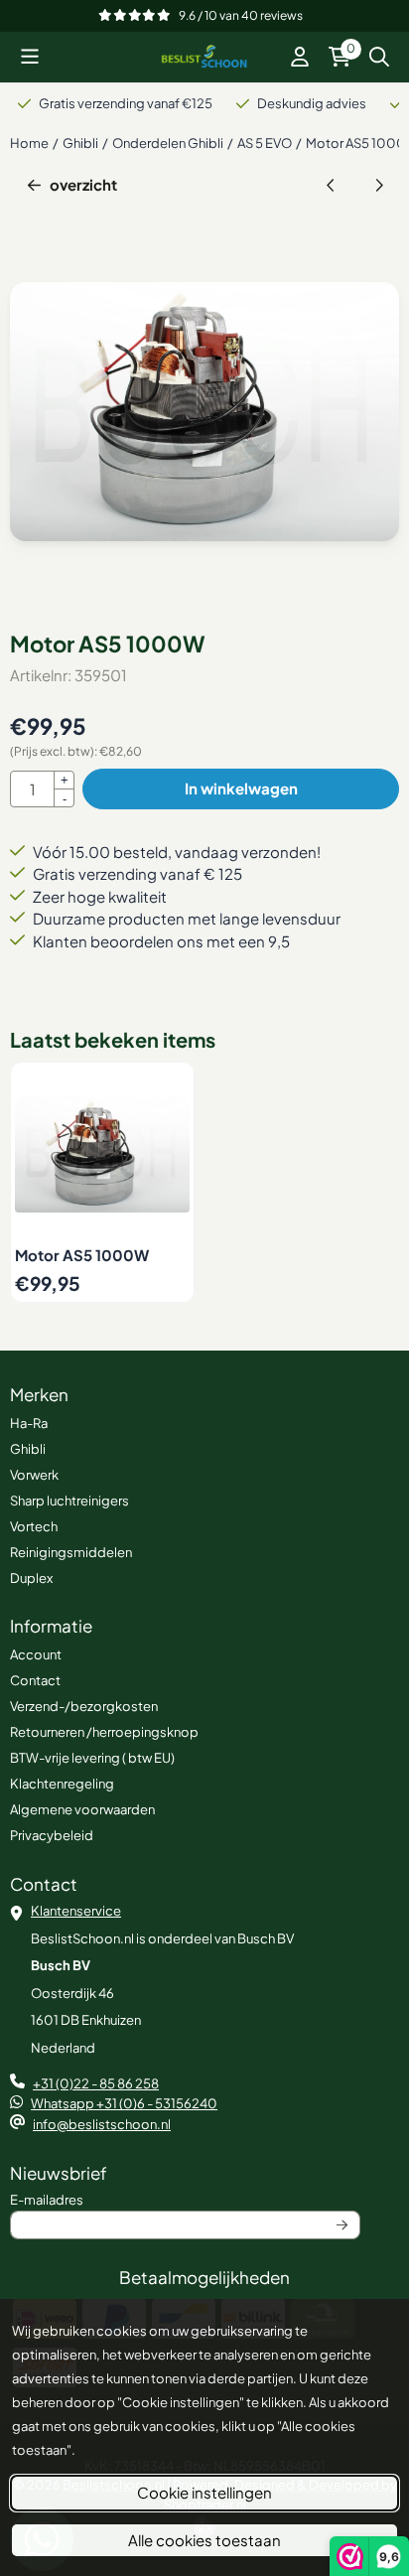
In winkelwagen (241, 788)
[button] (30, 57)
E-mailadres (166, 2199)
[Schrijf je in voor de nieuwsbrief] (342, 2225)
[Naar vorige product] (331, 185)
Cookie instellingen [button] (204, 2492)
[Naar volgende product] (380, 185)
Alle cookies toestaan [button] (204, 2540)
